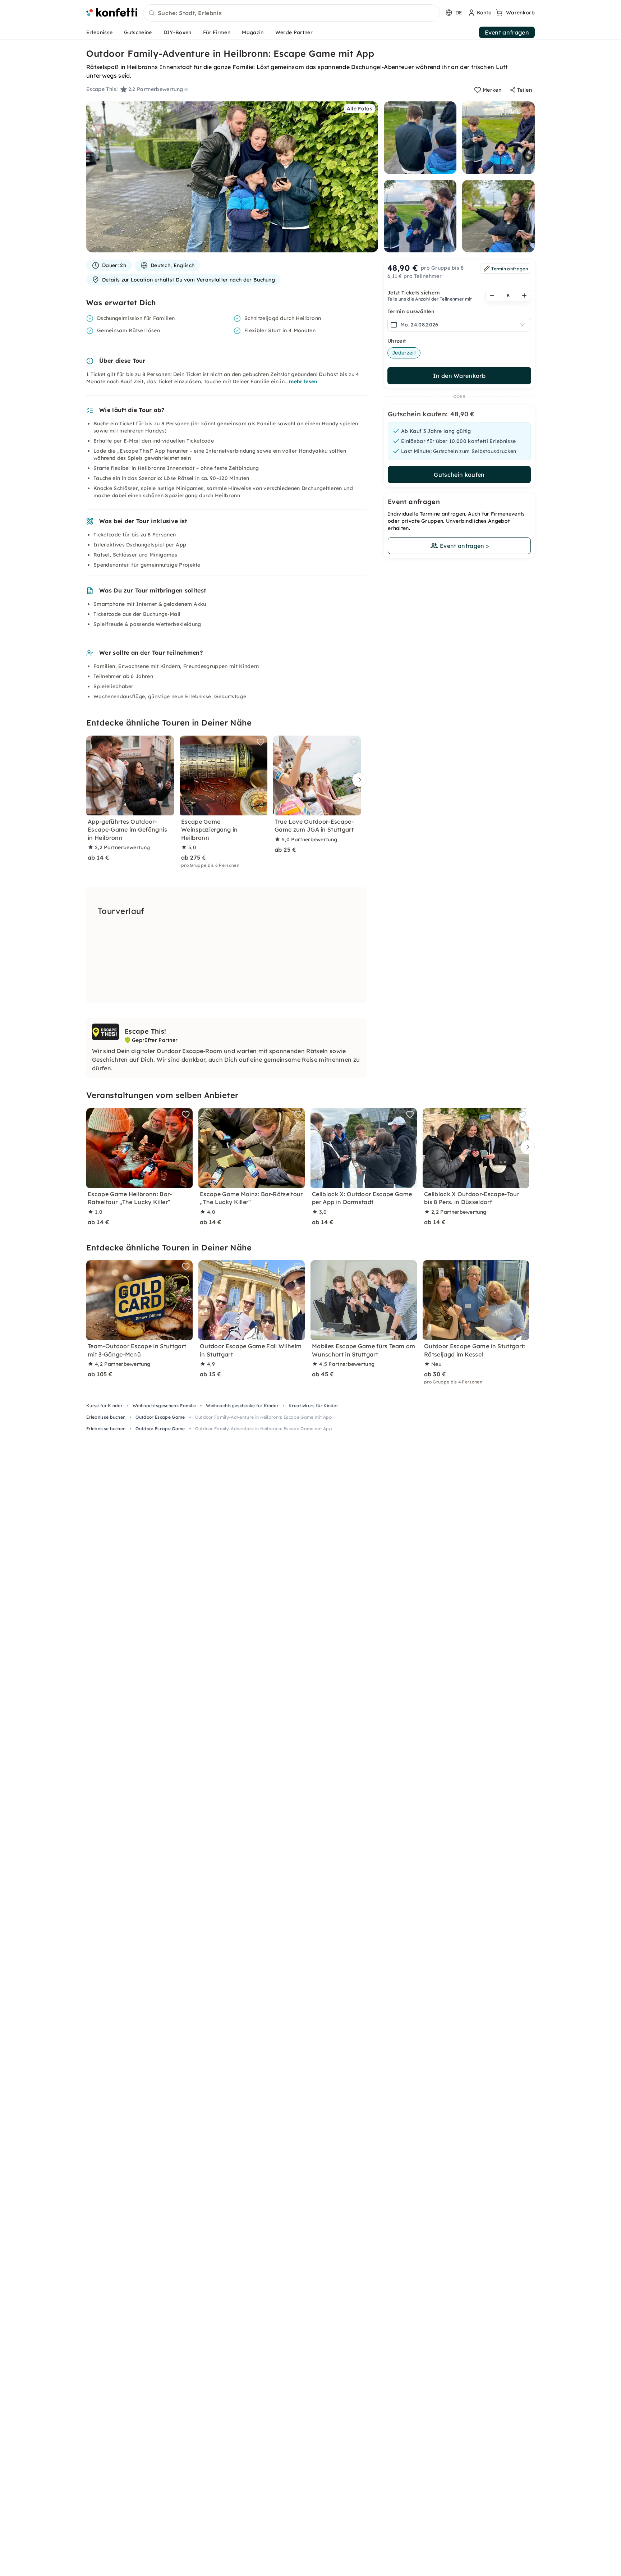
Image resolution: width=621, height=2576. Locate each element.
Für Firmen (217, 32)
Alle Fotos (360, 109)
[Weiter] (358, 780)
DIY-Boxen (178, 32)
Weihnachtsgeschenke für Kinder (242, 1406)
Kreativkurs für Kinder (313, 1406)
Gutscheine (138, 32)
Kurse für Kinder (104, 1406)
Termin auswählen (411, 311)
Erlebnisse (99, 32)
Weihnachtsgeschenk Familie (164, 1406)
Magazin (253, 32)
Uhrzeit (397, 341)
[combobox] (291, 13)
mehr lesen (303, 381)
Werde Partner (294, 32)
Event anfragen (507, 32)
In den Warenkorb (459, 376)
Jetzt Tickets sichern (414, 293)
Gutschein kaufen (459, 475)
